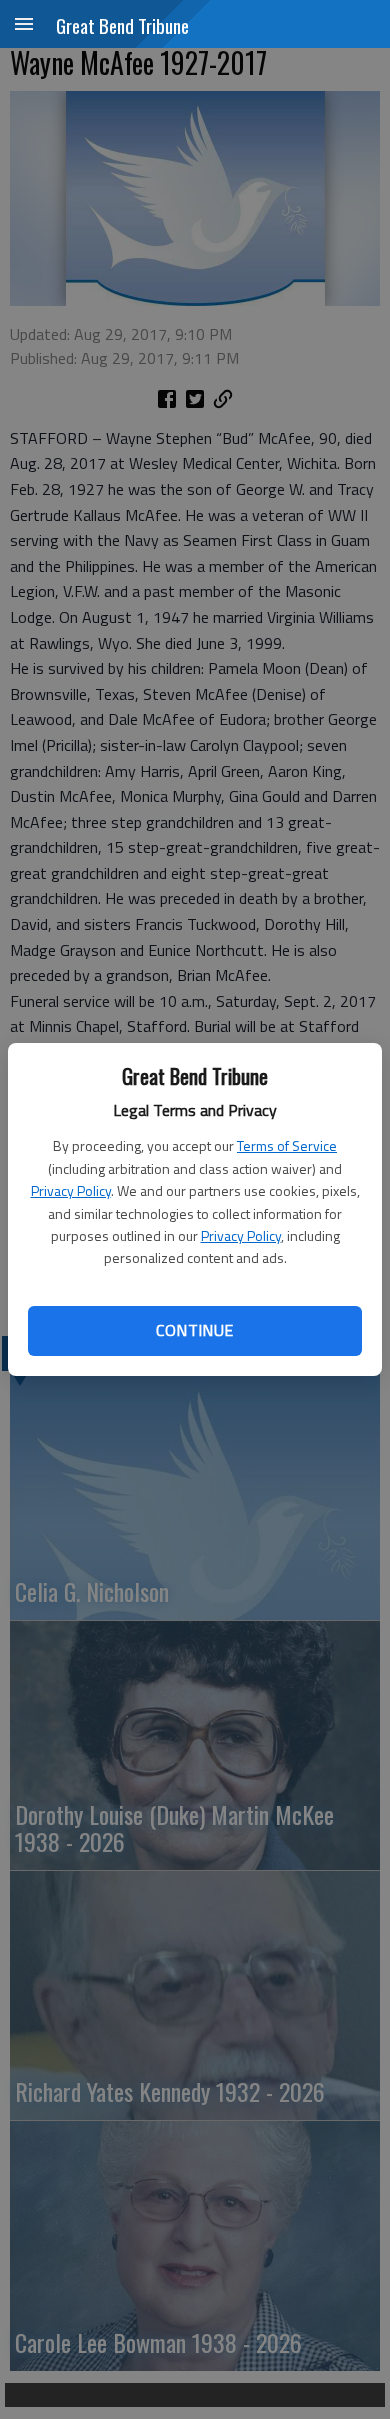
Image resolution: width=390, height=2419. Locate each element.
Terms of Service (287, 1145)
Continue (194, 1330)
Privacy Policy (71, 1190)
